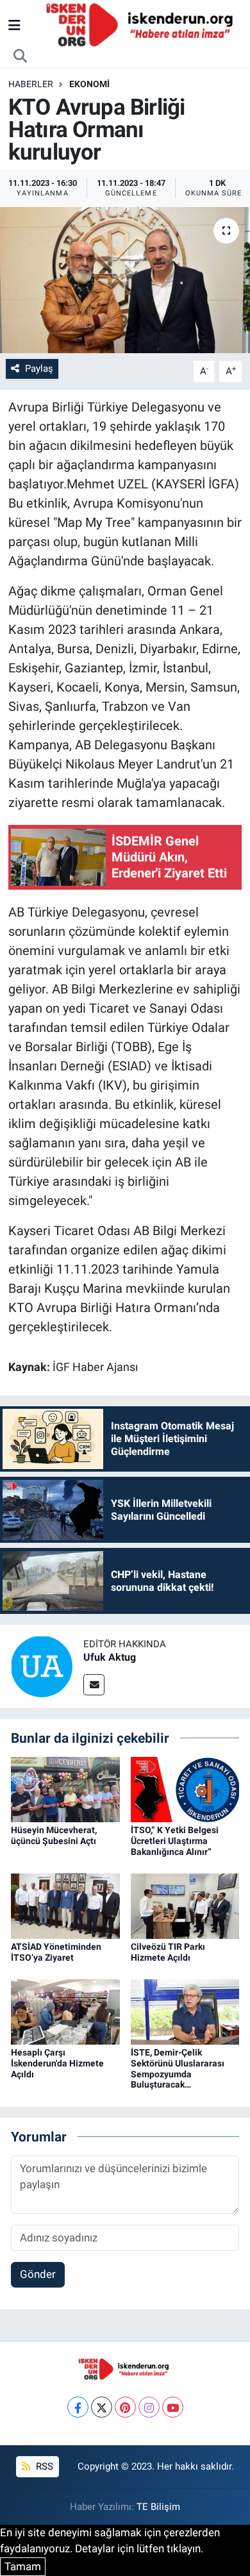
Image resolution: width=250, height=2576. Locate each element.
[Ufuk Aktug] (42, 1665)
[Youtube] (173, 2407)
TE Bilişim (158, 2507)
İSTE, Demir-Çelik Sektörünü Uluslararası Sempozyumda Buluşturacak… (178, 2068)
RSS (43, 2466)
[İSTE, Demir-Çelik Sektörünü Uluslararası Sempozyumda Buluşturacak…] (185, 2011)
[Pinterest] (125, 2407)
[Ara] (21, 56)
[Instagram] (149, 2407)
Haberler (31, 84)
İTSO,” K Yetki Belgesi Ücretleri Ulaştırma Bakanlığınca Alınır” (175, 1841)
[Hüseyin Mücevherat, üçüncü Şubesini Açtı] (65, 1789)
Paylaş (39, 369)
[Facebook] (78, 2407)
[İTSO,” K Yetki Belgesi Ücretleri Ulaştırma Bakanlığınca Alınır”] (185, 1789)
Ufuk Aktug (110, 1657)
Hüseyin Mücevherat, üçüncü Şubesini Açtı (54, 1835)
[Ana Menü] (14, 25)
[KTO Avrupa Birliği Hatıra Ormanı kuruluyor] (125, 280)
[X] (102, 2407)
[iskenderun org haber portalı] (142, 24)
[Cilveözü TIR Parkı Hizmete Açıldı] (185, 1905)
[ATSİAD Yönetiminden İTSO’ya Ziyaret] (65, 1905)
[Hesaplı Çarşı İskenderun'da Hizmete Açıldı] (65, 2011)
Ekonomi (89, 84)
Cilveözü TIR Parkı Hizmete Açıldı (168, 1952)
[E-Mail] (94, 1685)
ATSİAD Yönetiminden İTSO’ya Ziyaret (56, 1952)
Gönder (38, 2274)
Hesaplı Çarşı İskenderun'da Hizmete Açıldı (57, 2063)
